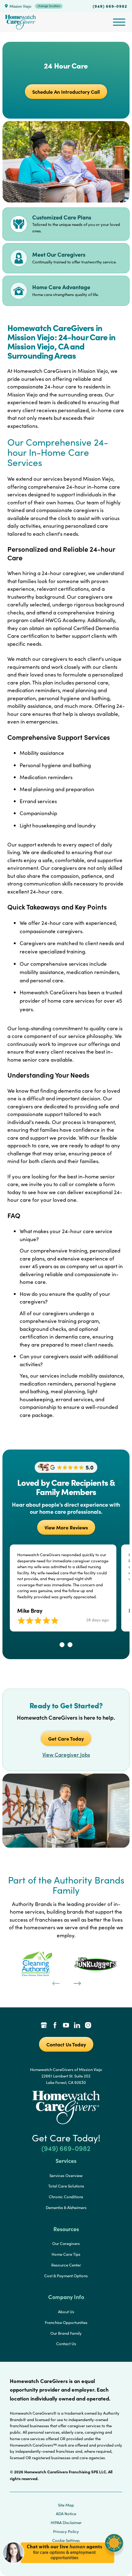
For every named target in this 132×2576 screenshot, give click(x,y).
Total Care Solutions (66, 2186)
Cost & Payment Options (66, 2276)
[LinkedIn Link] (77, 2026)
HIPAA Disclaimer (66, 2523)
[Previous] (55, 1983)
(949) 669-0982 (110, 6)
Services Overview (66, 2176)
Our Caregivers (66, 2243)
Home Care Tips (66, 2254)
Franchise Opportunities (66, 2322)
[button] (63, 2567)
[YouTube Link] (66, 2026)
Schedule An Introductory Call (66, 92)
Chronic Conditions (66, 2197)
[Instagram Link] (88, 2026)
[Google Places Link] (44, 2026)
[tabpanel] (37, 1964)
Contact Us (66, 2344)
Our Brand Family (66, 2333)
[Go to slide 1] (62, 1645)
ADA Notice (66, 2514)
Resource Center (66, 2265)
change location (49, 6)
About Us (66, 2312)
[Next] (77, 1983)
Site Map (66, 2505)
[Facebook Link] (55, 2026)
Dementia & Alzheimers (66, 2207)
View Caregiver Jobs (66, 1755)
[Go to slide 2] (70, 1645)
